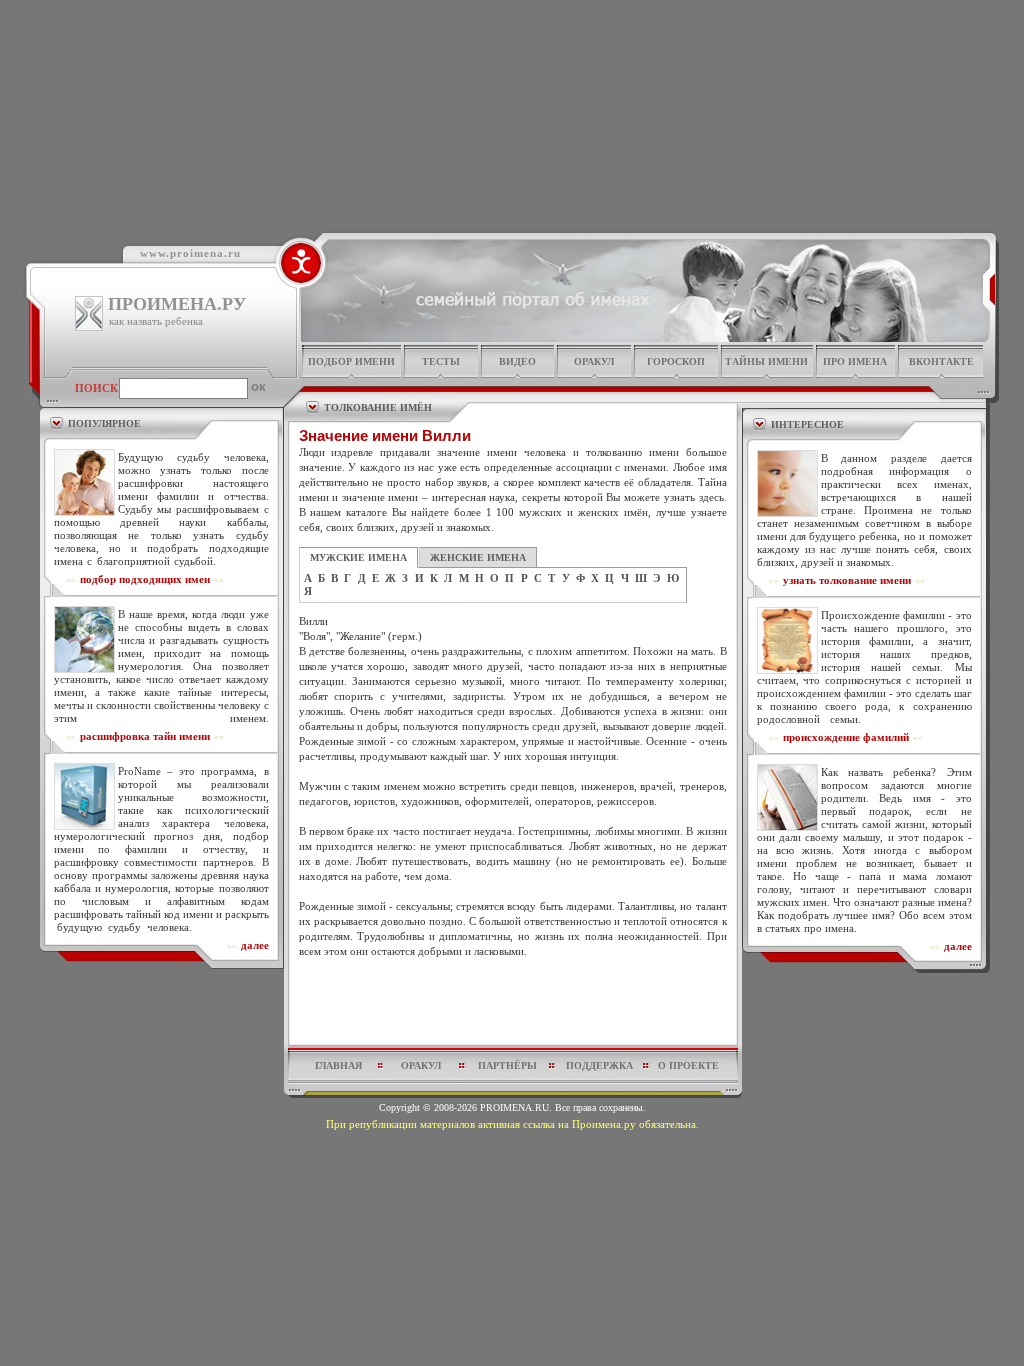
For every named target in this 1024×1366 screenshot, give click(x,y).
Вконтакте (941, 361)
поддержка (599, 1065)
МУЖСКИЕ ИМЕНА (358, 557)
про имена (855, 361)
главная (338, 1065)
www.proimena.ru (190, 253)
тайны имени (766, 361)
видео (517, 361)
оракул (594, 361)
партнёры (507, 1065)
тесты (441, 361)
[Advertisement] (513, 1007)
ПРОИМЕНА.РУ (177, 304)
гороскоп (676, 361)
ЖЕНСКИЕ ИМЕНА (478, 557)
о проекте (688, 1065)
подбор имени (351, 361)
